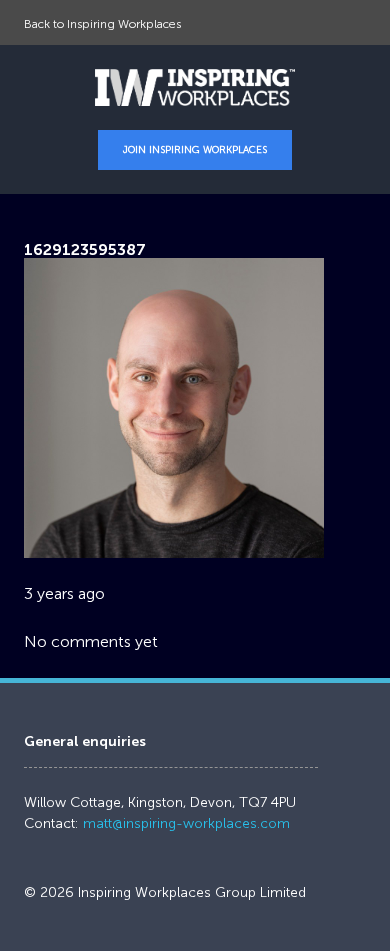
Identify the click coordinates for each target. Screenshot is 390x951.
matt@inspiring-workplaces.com (186, 823)
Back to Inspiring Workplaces (102, 24)
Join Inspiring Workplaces (195, 150)
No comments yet (91, 641)
